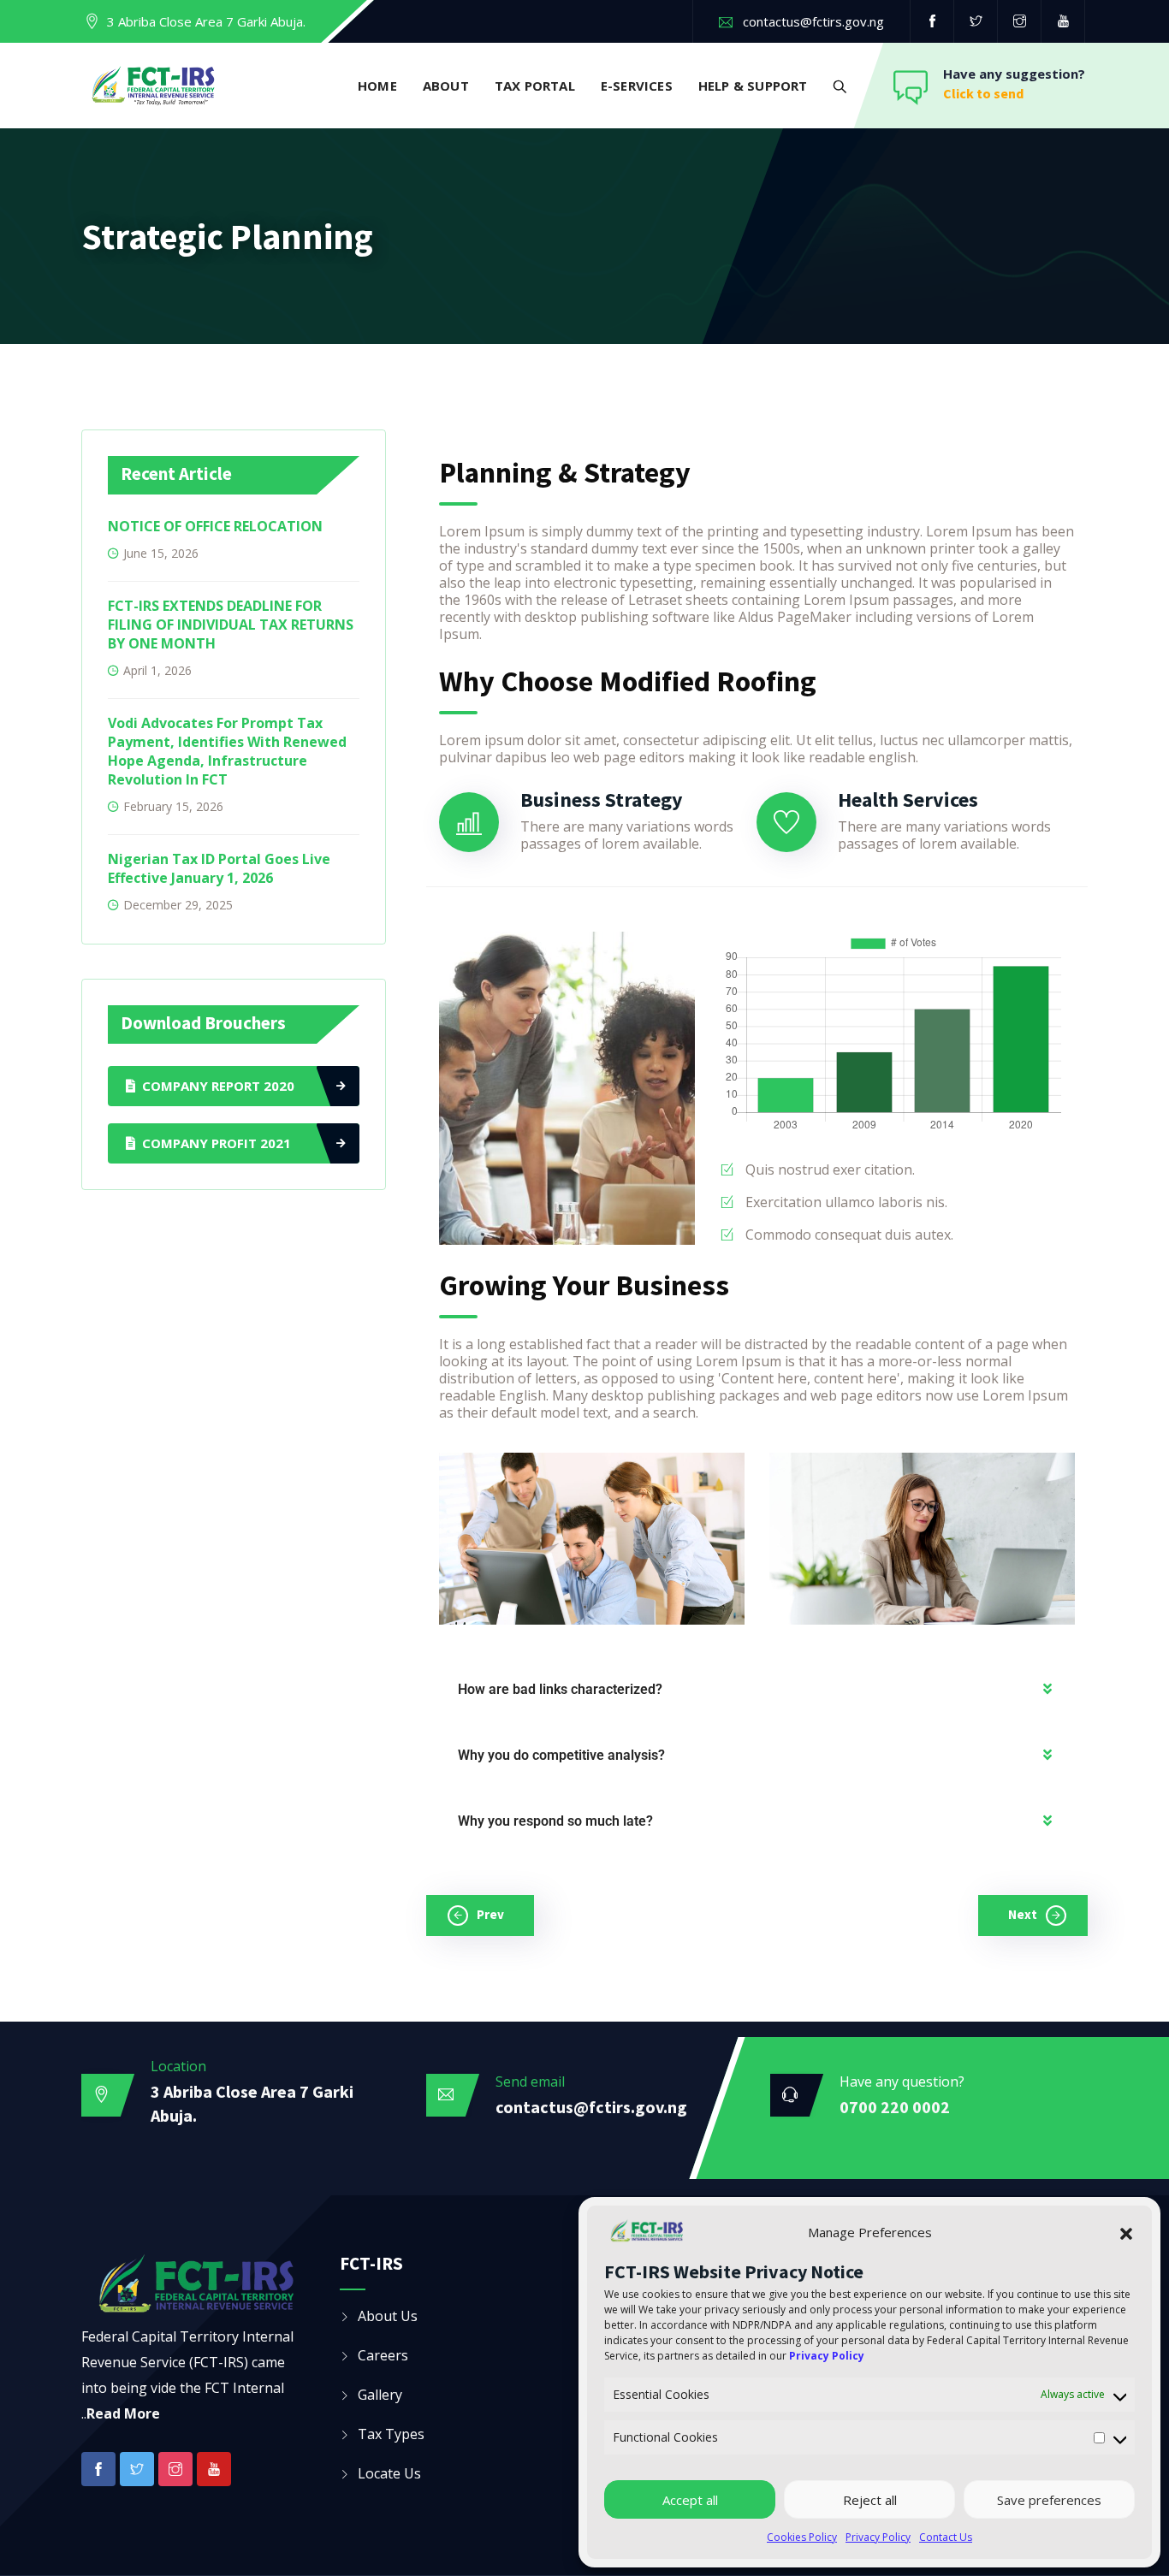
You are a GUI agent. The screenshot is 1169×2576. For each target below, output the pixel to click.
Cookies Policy (802, 2537)
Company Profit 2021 (217, 1143)
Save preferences (1049, 2500)
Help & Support (753, 86)
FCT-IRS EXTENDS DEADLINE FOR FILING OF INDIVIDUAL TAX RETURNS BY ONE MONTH (231, 625)
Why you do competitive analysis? (561, 1755)
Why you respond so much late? (555, 1821)
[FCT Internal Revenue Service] (153, 87)
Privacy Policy (878, 2537)
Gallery (380, 2395)
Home (377, 86)
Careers (383, 2355)
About (446, 86)
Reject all (870, 2500)
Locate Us (389, 2473)
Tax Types (391, 2434)
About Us (388, 2316)
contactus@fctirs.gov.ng (813, 21)
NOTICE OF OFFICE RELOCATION (215, 526)
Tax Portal (535, 86)
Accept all (690, 2500)
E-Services (637, 86)
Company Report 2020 (218, 1086)
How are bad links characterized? (560, 1689)
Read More (123, 2413)
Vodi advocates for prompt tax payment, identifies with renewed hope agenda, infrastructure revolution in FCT (227, 751)
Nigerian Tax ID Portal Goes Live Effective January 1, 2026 (219, 868)
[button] (1126, 2232)
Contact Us (946, 2537)
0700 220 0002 (895, 2107)
